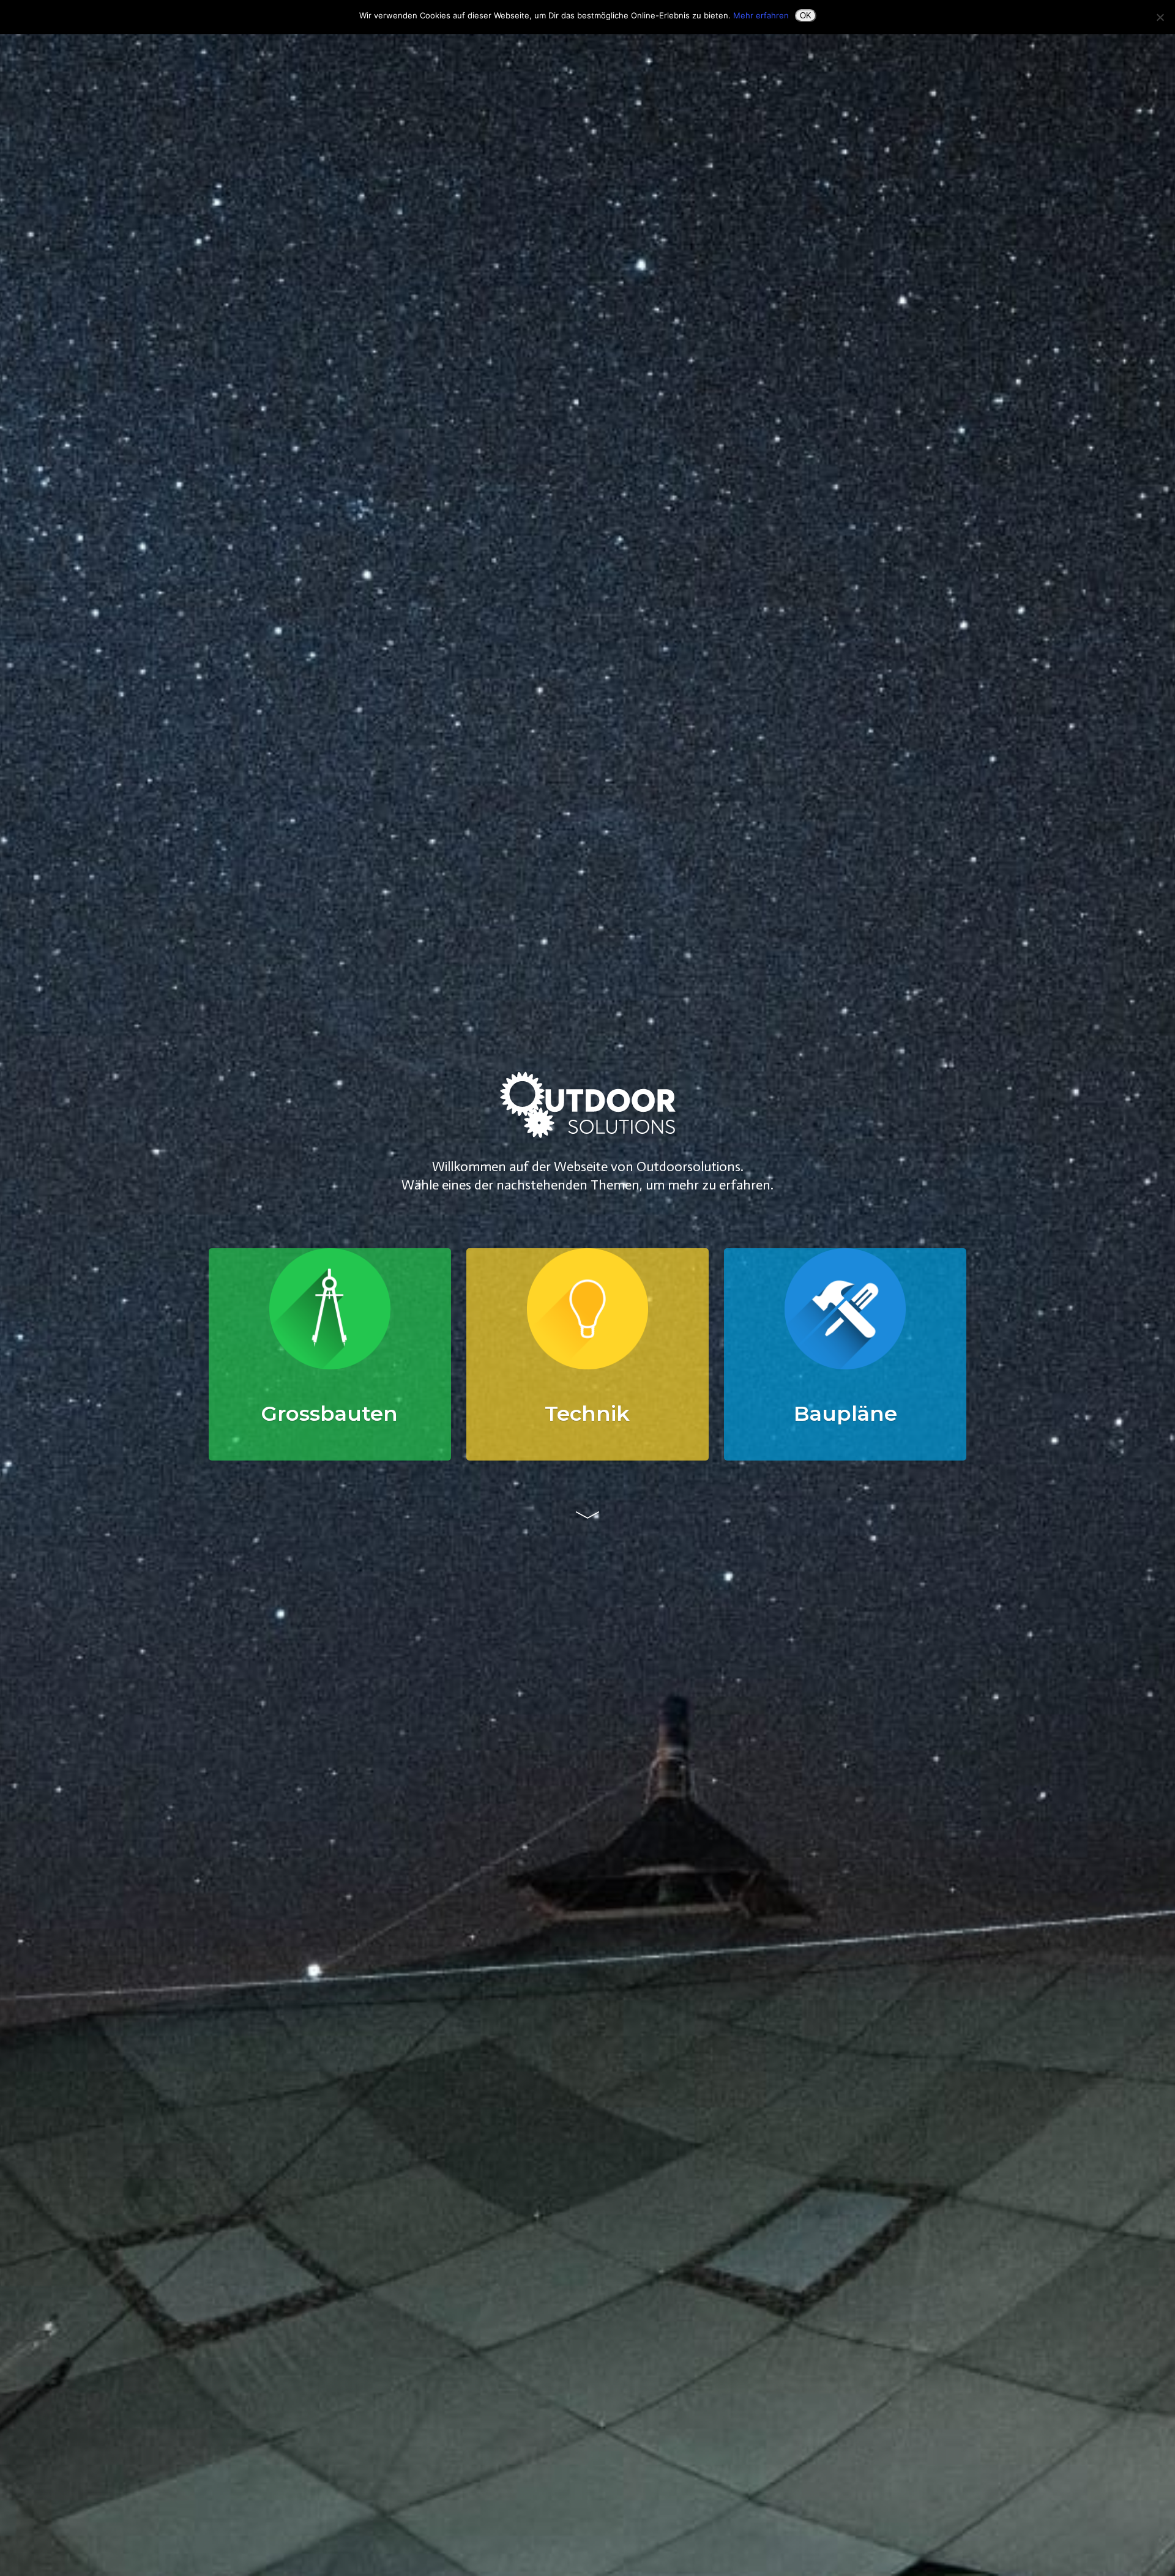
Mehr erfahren (761, 15)
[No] (1160, 17)
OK (806, 16)
